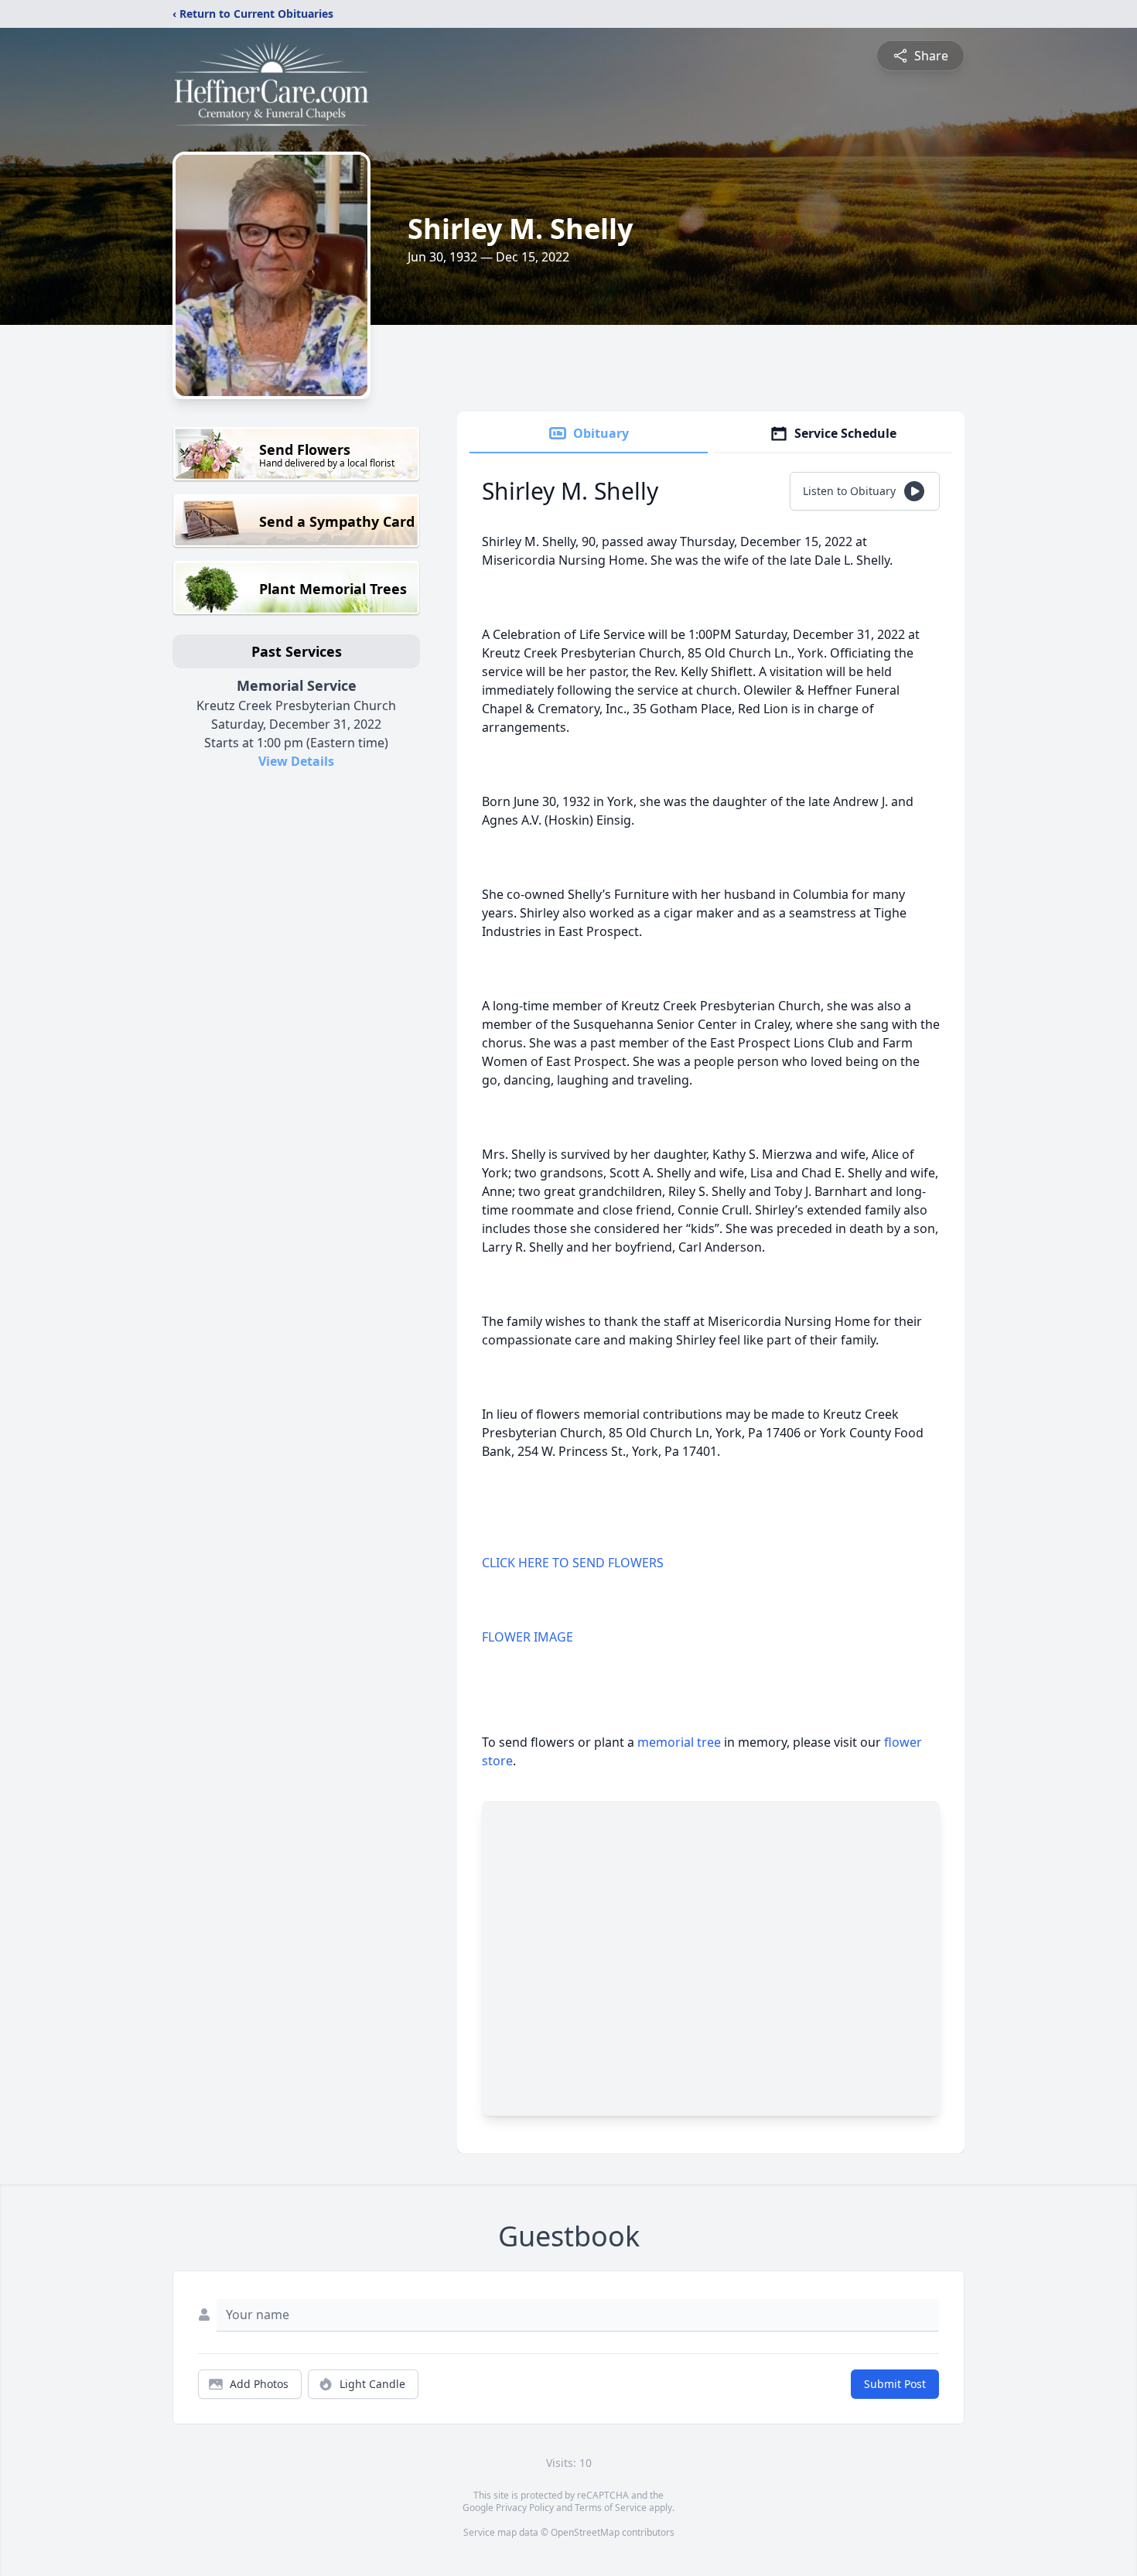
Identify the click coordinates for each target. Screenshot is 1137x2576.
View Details (296, 761)
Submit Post (895, 2384)
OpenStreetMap (585, 2532)
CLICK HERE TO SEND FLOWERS (573, 1563)
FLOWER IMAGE (528, 1637)
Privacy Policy (525, 2508)
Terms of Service (611, 2508)
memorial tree (679, 1742)
